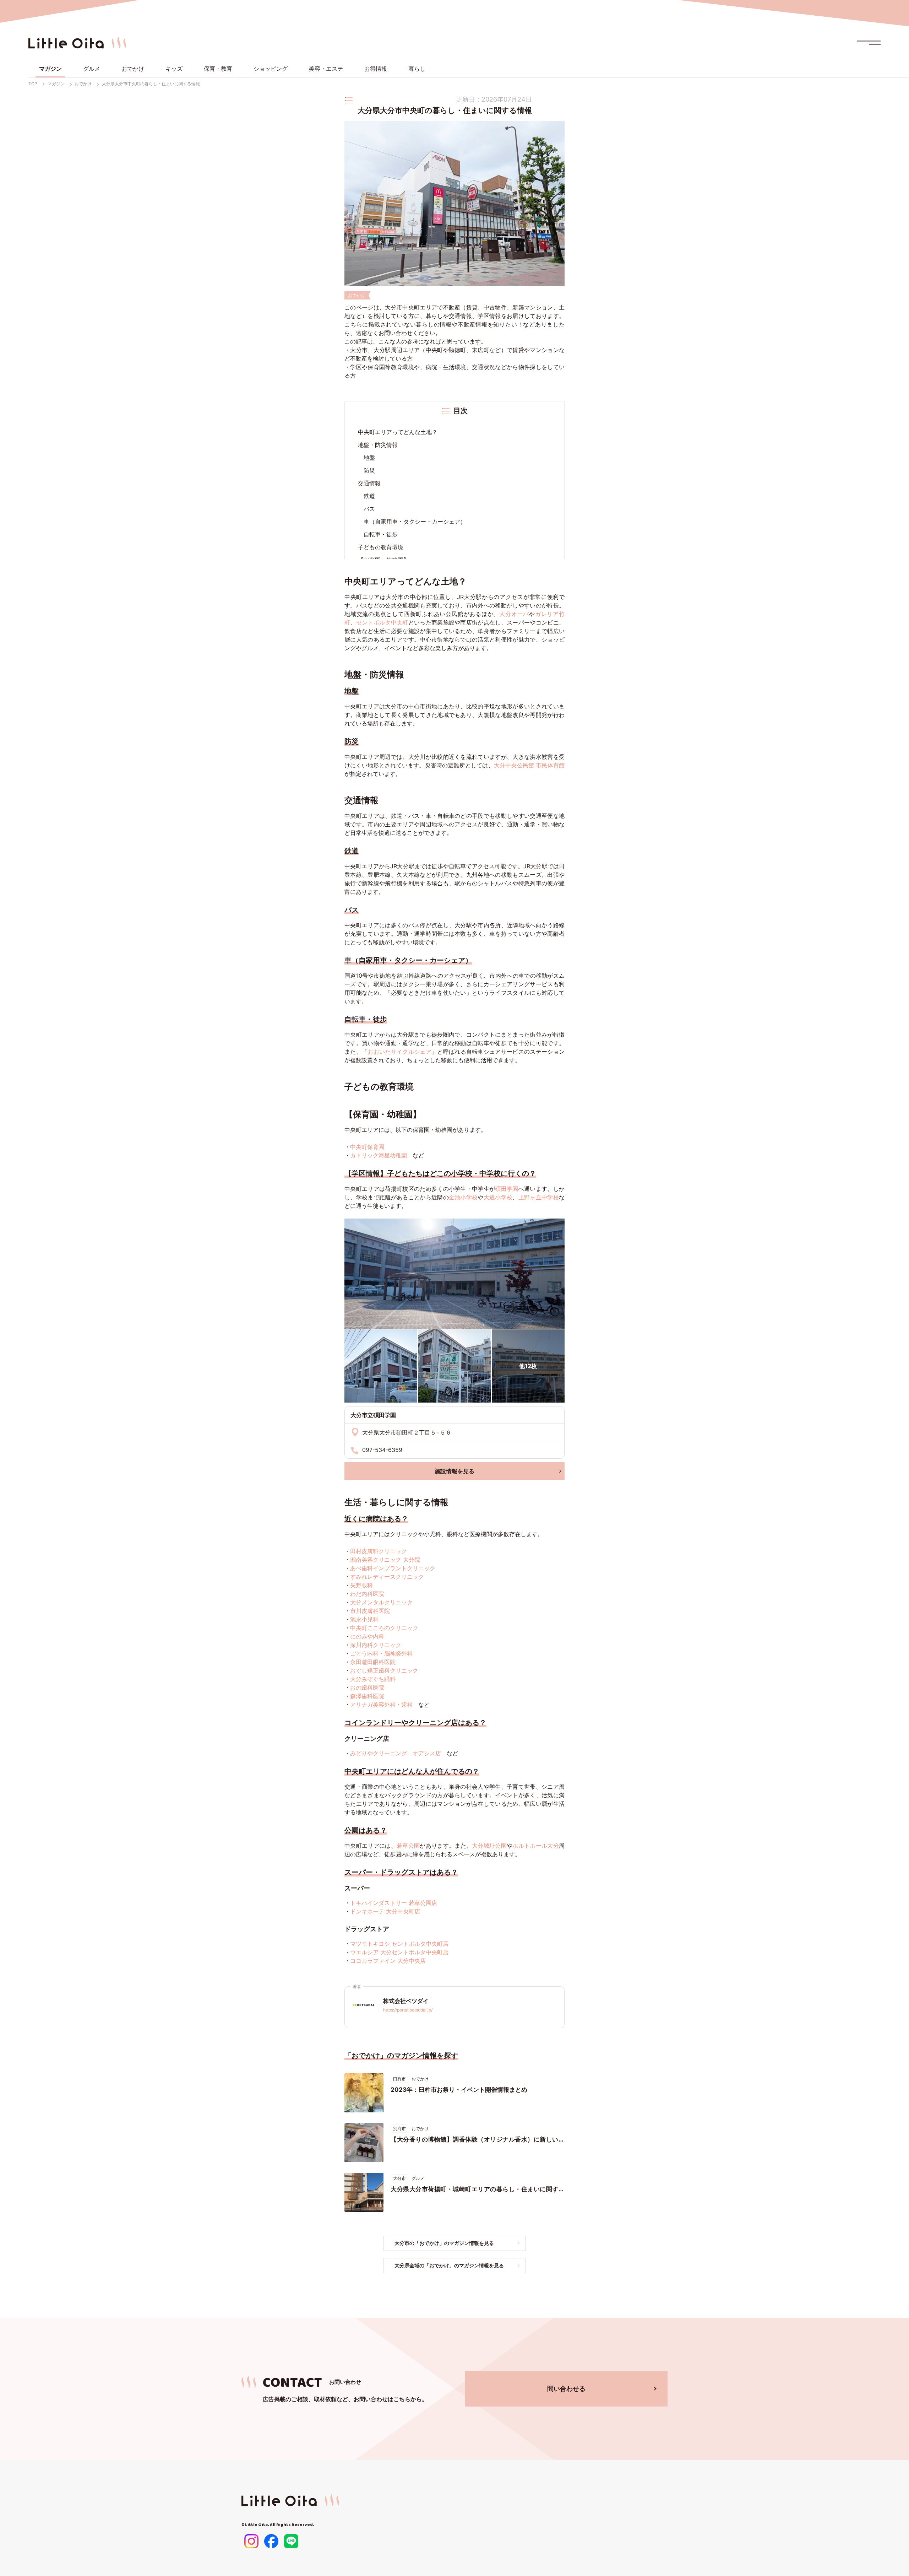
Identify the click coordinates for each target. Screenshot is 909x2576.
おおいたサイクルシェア (399, 1052)
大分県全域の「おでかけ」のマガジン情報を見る (449, 2265)
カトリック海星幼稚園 (379, 1155)
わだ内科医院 (367, 1594)
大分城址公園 (489, 1846)
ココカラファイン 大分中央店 (388, 1961)
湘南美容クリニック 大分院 (385, 1560)
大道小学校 (498, 1197)
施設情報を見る (454, 1471)
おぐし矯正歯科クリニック (384, 1670)
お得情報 (376, 69)
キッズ (174, 69)
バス (369, 509)
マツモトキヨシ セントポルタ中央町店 (399, 1944)
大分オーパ (514, 614)
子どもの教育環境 (381, 547)
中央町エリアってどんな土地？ (398, 432)
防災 (369, 470)
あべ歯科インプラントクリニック (393, 1568)
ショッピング (271, 69)
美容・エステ (326, 69)
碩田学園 (507, 1189)
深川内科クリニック (376, 1645)
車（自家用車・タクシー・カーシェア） (415, 522)
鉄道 (369, 496)
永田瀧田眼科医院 (373, 1662)
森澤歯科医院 (367, 1696)
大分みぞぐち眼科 (373, 1679)
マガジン (50, 69)
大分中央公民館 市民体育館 (529, 765)
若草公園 (408, 1846)
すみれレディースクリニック (387, 1577)
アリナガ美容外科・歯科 (381, 1705)
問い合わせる (566, 2389)
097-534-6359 (382, 1450)
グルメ (92, 69)
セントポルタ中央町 (382, 622)
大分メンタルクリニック (381, 1602)
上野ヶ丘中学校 (539, 1197)
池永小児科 (364, 1619)
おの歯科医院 (367, 1687)
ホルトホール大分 (536, 1846)
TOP (33, 84)
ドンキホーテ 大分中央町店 (385, 1911)
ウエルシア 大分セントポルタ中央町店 (399, 1952)
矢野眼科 (361, 1585)
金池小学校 (463, 1197)
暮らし (417, 69)
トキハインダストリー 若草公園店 (394, 1903)
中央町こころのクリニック (384, 1628)
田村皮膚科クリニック (379, 1551)
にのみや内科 (367, 1636)
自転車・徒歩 (381, 534)
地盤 (369, 458)
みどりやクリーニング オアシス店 (396, 1753)
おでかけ (133, 69)
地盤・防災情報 (378, 445)
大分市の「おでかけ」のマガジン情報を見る (444, 2243)
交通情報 (369, 483)
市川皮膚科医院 (370, 1611)
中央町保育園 (367, 1147)
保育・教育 (218, 69)
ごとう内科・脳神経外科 (381, 1653)
